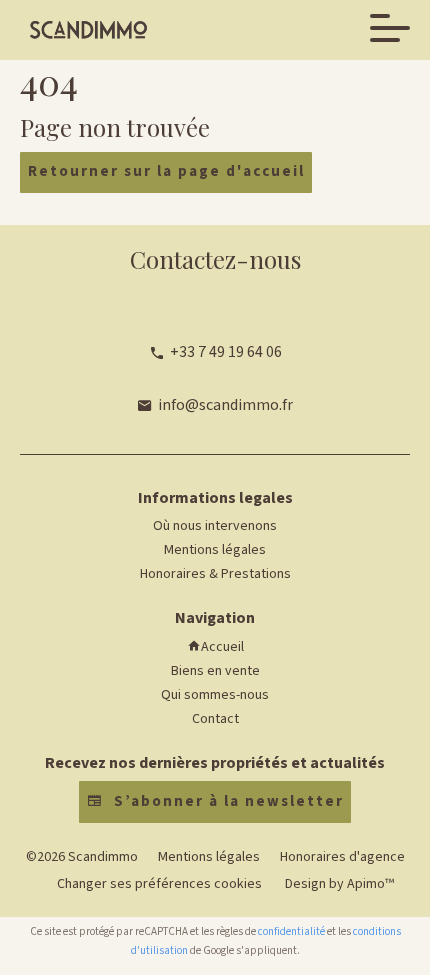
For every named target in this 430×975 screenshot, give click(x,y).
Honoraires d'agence (342, 857)
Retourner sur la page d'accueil (166, 171)
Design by (338, 884)
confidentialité (291, 931)
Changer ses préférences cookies (159, 884)
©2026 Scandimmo (82, 857)
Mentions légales (209, 857)
